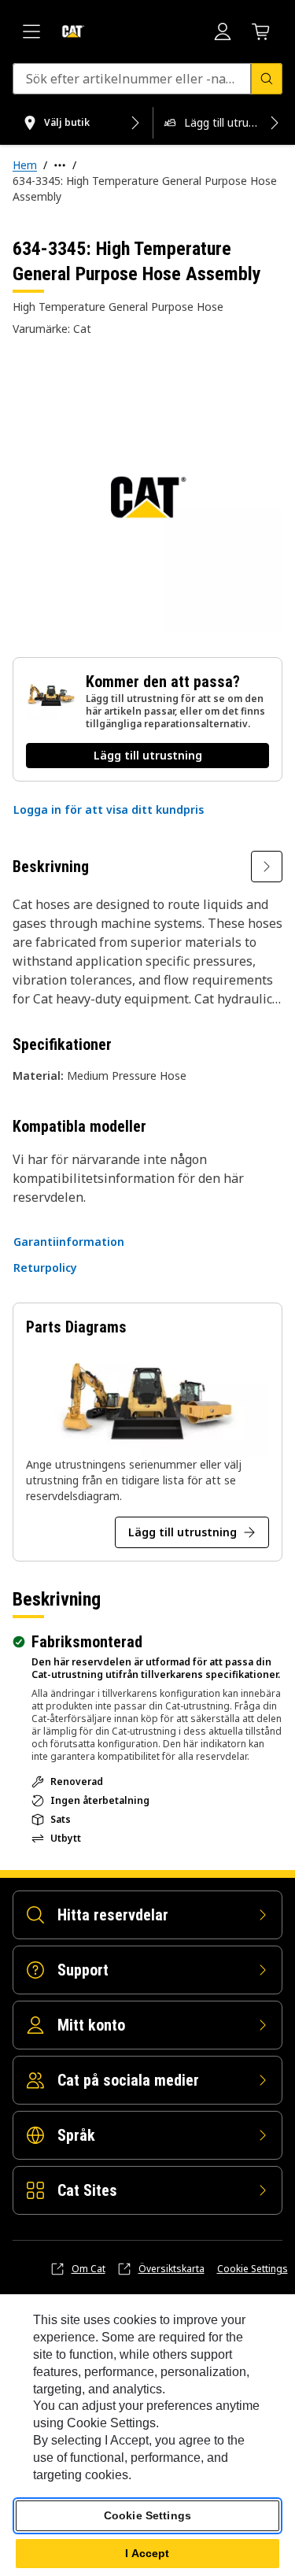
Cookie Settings (253, 2269)
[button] (109, 810)
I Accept (147, 2553)
